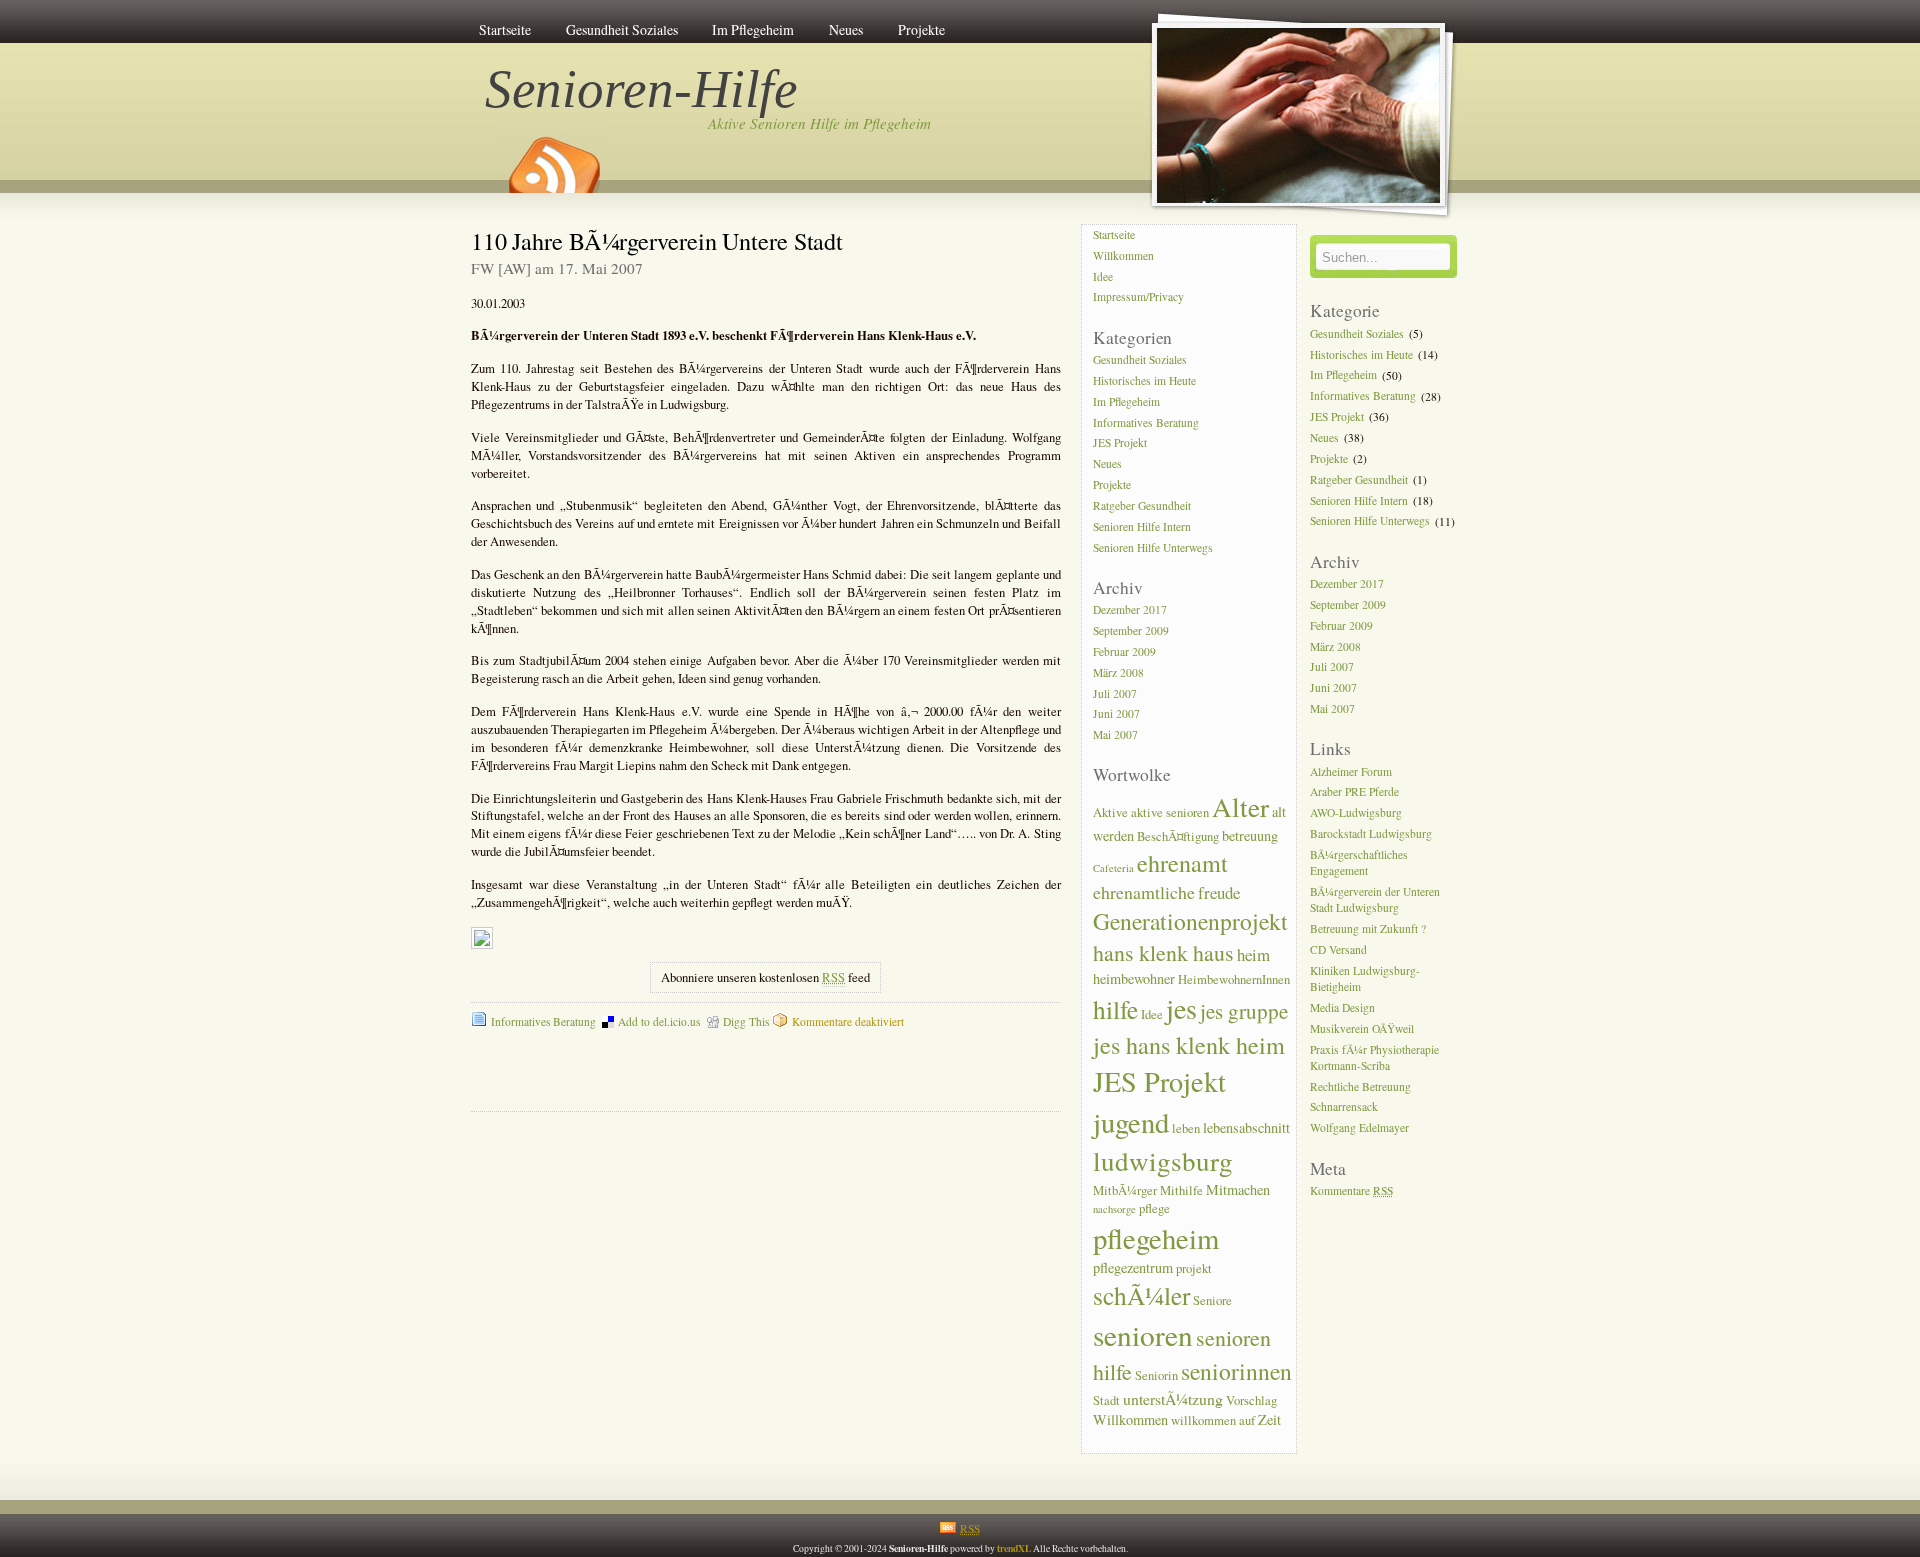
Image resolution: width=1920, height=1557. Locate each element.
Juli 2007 (1115, 693)
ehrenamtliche (1144, 892)
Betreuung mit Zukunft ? (1368, 928)
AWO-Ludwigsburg (1356, 813)
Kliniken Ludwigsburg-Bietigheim (1365, 978)
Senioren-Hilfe (642, 89)
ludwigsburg (1163, 1160)
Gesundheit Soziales (622, 29)
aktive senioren (1170, 812)
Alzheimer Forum (1351, 771)
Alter (1240, 806)
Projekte (921, 29)
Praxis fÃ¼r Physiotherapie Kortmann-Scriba (1374, 1057)
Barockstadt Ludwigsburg (1371, 833)
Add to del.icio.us (659, 1021)
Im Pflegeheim (753, 29)
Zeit (1269, 1419)
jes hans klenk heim (1189, 1044)
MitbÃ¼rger (1125, 1190)
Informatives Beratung (543, 1021)
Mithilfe (1181, 1190)
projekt (1194, 1268)
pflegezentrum (1133, 1267)
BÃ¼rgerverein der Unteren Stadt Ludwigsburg (1375, 899)
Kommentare (1351, 1190)
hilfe (1115, 1009)
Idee (1103, 276)
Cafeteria (1113, 868)
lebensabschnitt (1246, 1127)
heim (1253, 954)
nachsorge (1114, 1209)
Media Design (1342, 1007)
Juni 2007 (1116, 714)
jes (1181, 1008)
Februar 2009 (1124, 651)
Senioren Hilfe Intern (1142, 526)
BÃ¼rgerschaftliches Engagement (1359, 862)
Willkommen (1123, 255)
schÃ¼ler (1141, 1295)
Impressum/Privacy (1138, 297)
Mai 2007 (1115, 735)
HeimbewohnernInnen (1234, 979)
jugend (1131, 1122)
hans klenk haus (1163, 952)
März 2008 (1118, 672)
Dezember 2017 (1130, 609)
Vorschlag (1251, 1400)
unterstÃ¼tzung (1173, 1398)
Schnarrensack (1344, 1107)
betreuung (1250, 835)
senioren (1143, 1334)
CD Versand (1338, 949)
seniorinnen (1236, 1371)
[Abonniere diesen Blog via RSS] (553, 158)
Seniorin (1156, 1375)
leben (1186, 1128)
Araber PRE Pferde (1354, 792)
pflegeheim (1156, 1238)
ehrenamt (1182, 862)
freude (1219, 892)
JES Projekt (1120, 443)
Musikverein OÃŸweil (1362, 1028)
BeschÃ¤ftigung (1178, 836)
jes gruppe (1244, 1011)
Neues (846, 29)
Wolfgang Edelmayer (1359, 1128)
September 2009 (1131, 630)
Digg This (746, 1021)
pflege (1154, 1208)
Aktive (1110, 812)
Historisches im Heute (1144, 380)
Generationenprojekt (1190, 921)
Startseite (505, 29)
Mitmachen (1238, 1189)
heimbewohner (1134, 978)
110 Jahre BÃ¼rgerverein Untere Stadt (657, 240)
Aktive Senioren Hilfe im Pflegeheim (819, 123)
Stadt (1106, 1400)
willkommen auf (1213, 1420)
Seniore (1212, 1300)
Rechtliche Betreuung (1360, 1086)
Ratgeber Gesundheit (1142, 505)
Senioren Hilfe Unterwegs (1153, 547)
